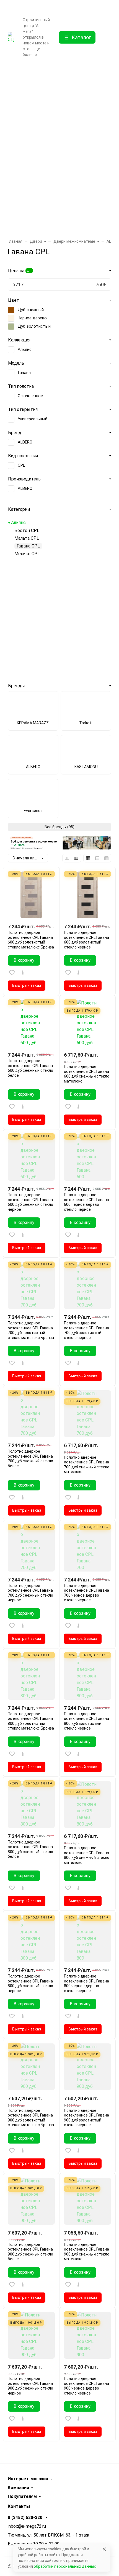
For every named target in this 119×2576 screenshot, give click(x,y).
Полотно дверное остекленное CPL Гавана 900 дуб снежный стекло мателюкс (87, 2252)
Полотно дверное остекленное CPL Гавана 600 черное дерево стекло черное (86, 1202)
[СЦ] (11, 37)
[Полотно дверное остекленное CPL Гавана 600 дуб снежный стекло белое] (31, 1023)
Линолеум (58, 202)
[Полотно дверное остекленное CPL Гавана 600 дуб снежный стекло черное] (31, 1157)
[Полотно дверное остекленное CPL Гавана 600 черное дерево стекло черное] (87, 1157)
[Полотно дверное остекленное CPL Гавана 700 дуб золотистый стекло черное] (87, 1286)
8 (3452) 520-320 (91, 7)
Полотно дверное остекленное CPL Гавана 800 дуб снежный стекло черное (30, 1983)
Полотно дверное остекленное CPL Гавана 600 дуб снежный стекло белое (30, 1068)
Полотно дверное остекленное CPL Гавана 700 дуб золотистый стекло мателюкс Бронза (31, 1330)
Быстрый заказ (27, 985)
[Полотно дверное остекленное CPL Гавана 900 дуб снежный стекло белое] (31, 2201)
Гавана (24, 373)
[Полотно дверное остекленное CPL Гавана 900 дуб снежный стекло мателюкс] (87, 2201)
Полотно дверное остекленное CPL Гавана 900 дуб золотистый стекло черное (86, 2118)
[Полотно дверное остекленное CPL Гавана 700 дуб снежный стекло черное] (31, 1548)
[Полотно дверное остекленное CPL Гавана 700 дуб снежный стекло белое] (31, 1414)
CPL (21, 465)
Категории (19, 509)
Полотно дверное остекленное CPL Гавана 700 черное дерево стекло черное (86, 1593)
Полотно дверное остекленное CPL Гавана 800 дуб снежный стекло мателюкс (87, 1855)
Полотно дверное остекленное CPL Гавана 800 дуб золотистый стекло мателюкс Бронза (31, 1721)
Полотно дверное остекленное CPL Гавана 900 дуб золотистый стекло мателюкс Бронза (31, 2118)
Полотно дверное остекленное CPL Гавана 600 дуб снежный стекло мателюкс (87, 1074)
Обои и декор (58, 137)
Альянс (25, 349)
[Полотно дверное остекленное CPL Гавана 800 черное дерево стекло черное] (87, 1939)
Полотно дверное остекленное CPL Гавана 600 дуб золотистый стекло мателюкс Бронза (31, 940)
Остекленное (30, 396)
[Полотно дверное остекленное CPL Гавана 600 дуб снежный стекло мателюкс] (87, 1023)
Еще (20, 64)
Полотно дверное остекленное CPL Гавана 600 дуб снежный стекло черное (30, 1202)
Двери (58, 93)
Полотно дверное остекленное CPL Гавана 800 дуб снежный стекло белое (30, 1849)
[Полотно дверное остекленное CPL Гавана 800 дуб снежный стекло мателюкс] (87, 1805)
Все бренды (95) (59, 827)
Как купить (27, 8)
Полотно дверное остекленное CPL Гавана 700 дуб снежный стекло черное (30, 1593)
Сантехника (58, 180)
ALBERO (25, 442)
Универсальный (33, 419)
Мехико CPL (27, 554)
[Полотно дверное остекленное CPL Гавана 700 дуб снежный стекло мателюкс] (87, 1414)
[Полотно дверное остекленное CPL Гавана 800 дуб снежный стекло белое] (31, 1805)
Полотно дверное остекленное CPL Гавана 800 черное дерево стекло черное (86, 1983)
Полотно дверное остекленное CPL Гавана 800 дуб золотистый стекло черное (86, 1721)
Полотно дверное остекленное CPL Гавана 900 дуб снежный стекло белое (30, 2252)
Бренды (58, 72)
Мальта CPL (27, 538)
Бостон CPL (27, 531)
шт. (29, 271)
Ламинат (58, 115)
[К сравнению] (22, 972)
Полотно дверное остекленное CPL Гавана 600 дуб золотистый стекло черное (86, 940)
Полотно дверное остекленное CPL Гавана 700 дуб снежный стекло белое (30, 1459)
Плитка (58, 158)
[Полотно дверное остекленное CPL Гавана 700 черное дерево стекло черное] (87, 1548)
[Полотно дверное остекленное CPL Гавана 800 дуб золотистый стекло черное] (87, 1676)
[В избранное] (12, 972)
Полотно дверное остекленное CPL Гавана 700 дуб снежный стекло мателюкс (87, 1465)
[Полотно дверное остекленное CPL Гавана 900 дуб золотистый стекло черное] (87, 2067)
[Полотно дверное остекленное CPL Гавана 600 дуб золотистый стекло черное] (87, 895)
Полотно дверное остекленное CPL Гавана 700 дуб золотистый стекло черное (86, 1330)
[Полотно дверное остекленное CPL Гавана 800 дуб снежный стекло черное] (31, 1939)
